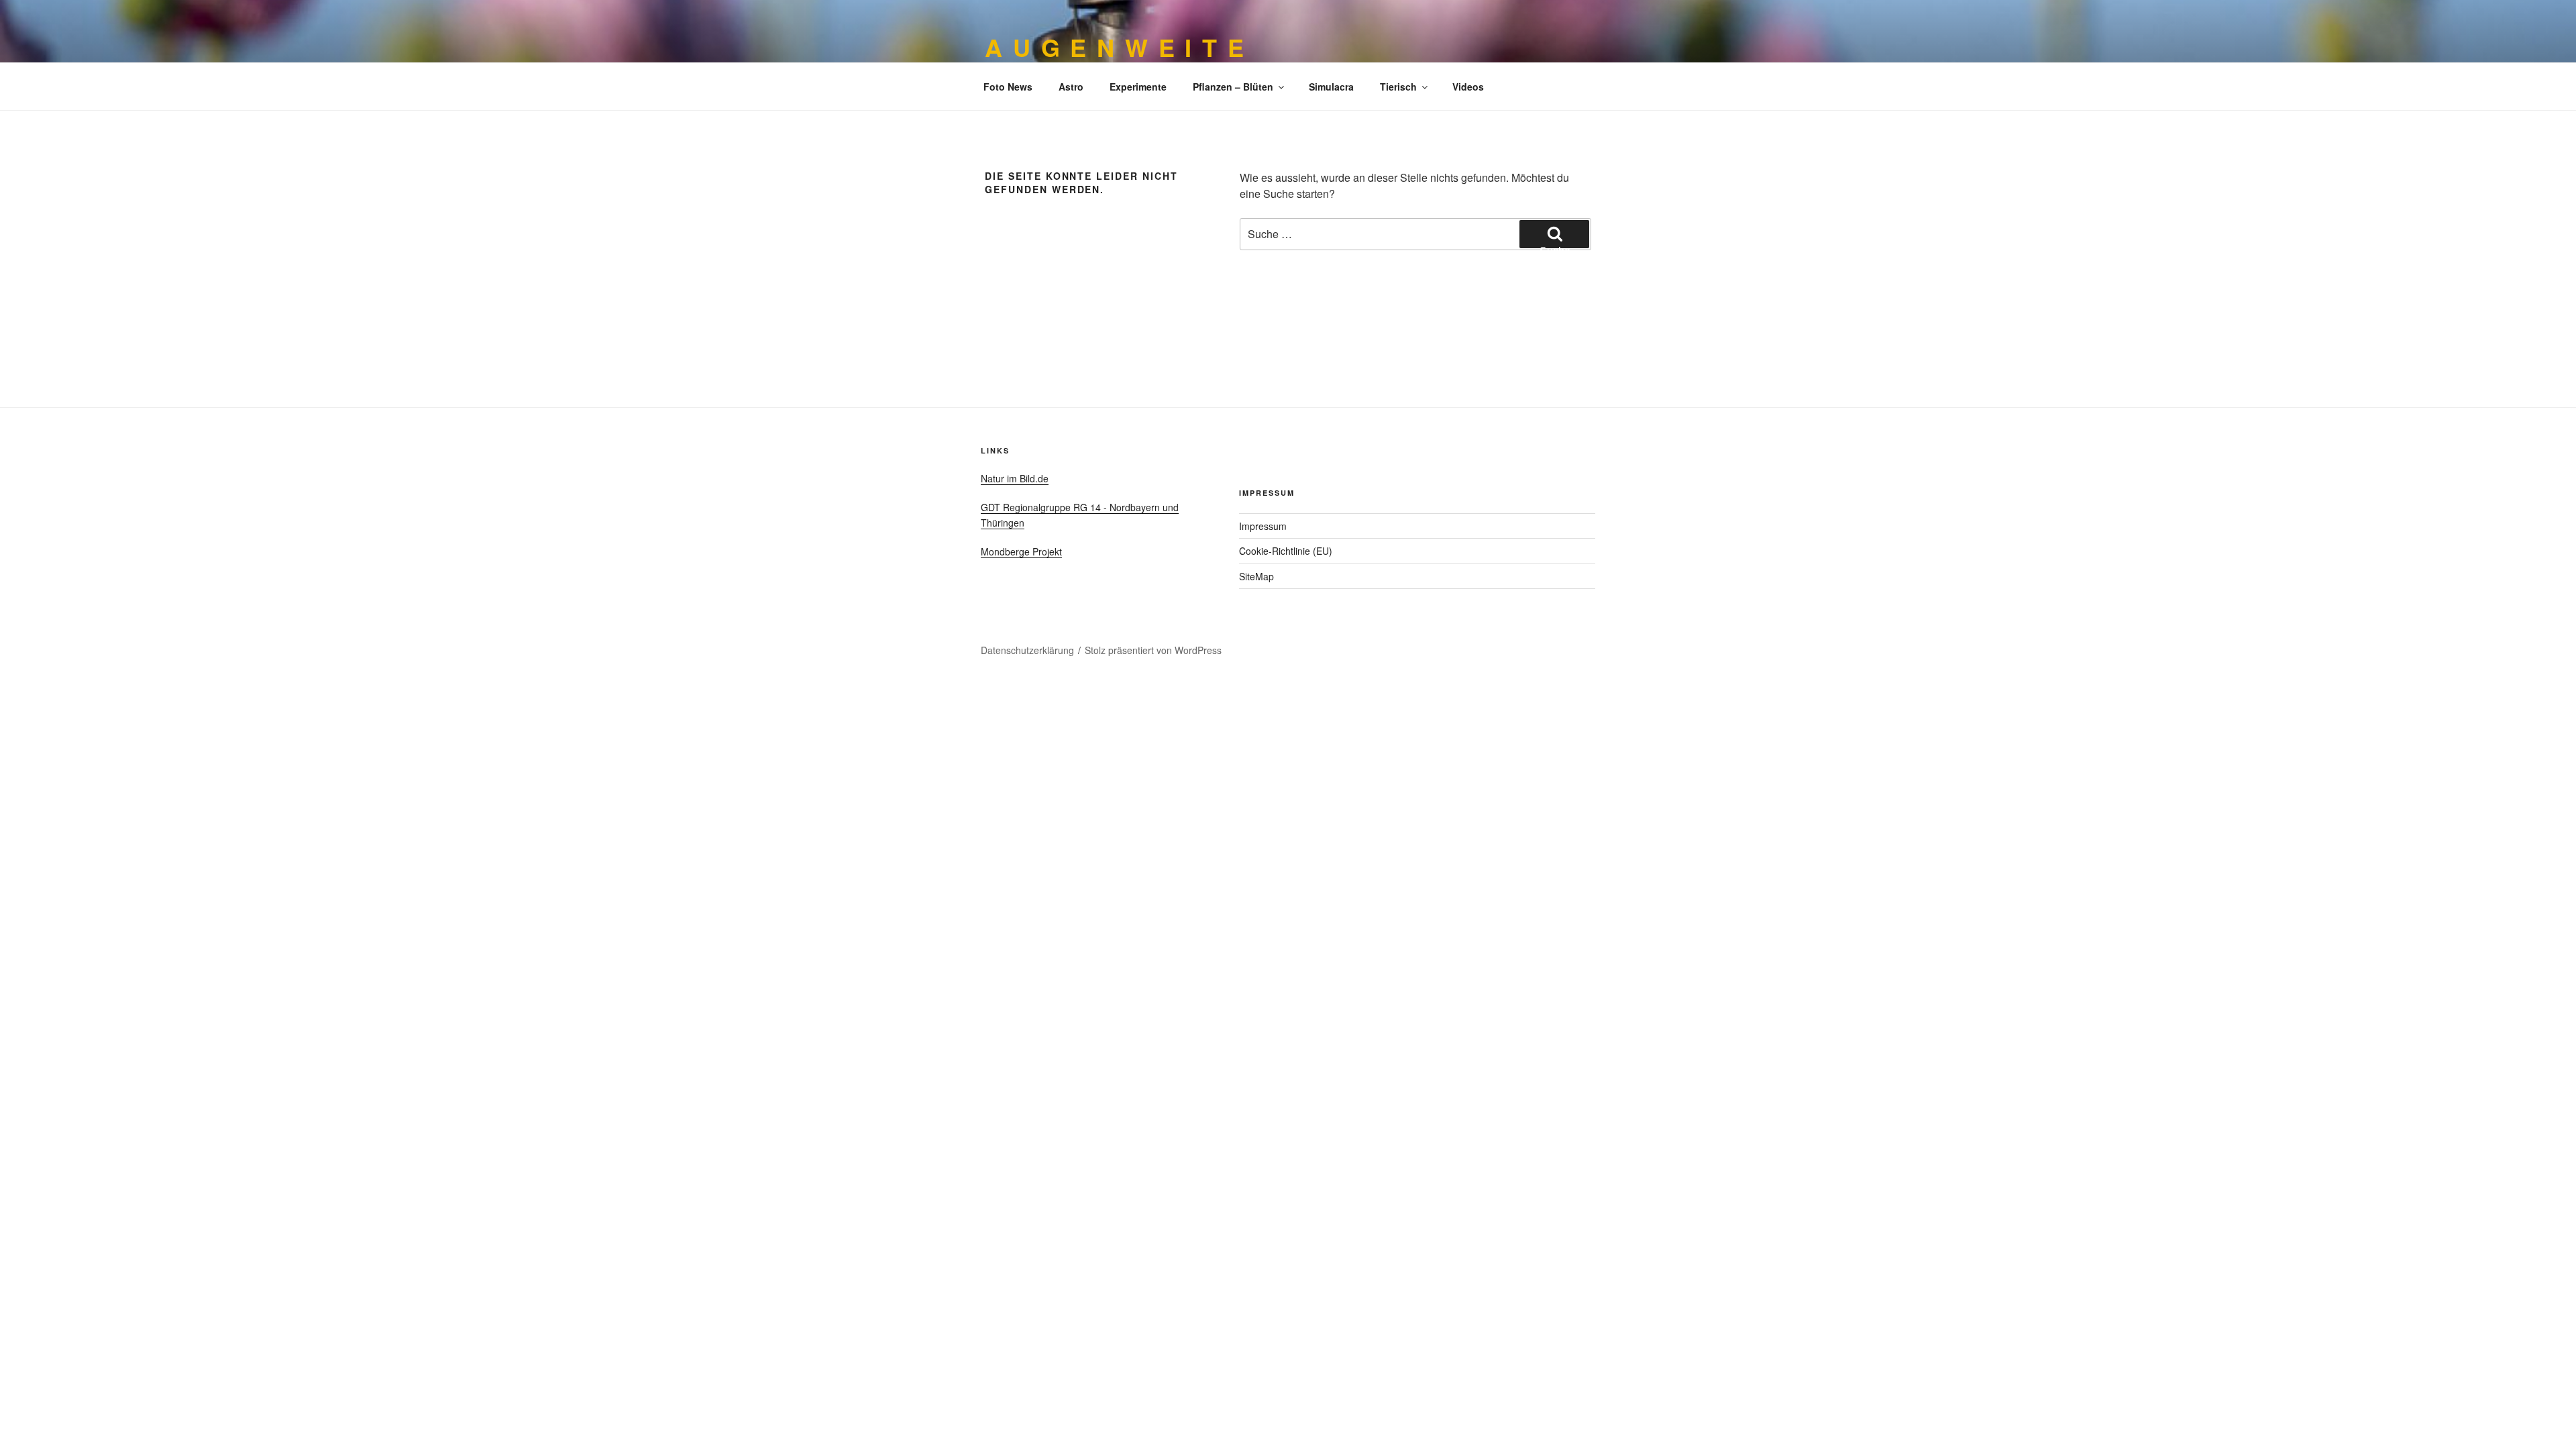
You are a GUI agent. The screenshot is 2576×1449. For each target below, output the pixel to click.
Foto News (1008, 87)
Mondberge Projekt (1021, 551)
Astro (1071, 87)
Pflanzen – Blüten (1233, 87)
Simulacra (1331, 87)
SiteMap (1256, 576)
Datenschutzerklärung (1027, 650)
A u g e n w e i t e (1115, 47)
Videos (1468, 87)
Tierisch (1398, 87)
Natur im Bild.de (1015, 478)
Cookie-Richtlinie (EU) (1286, 551)
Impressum (1263, 526)
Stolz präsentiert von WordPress (1153, 650)
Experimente (1138, 87)
